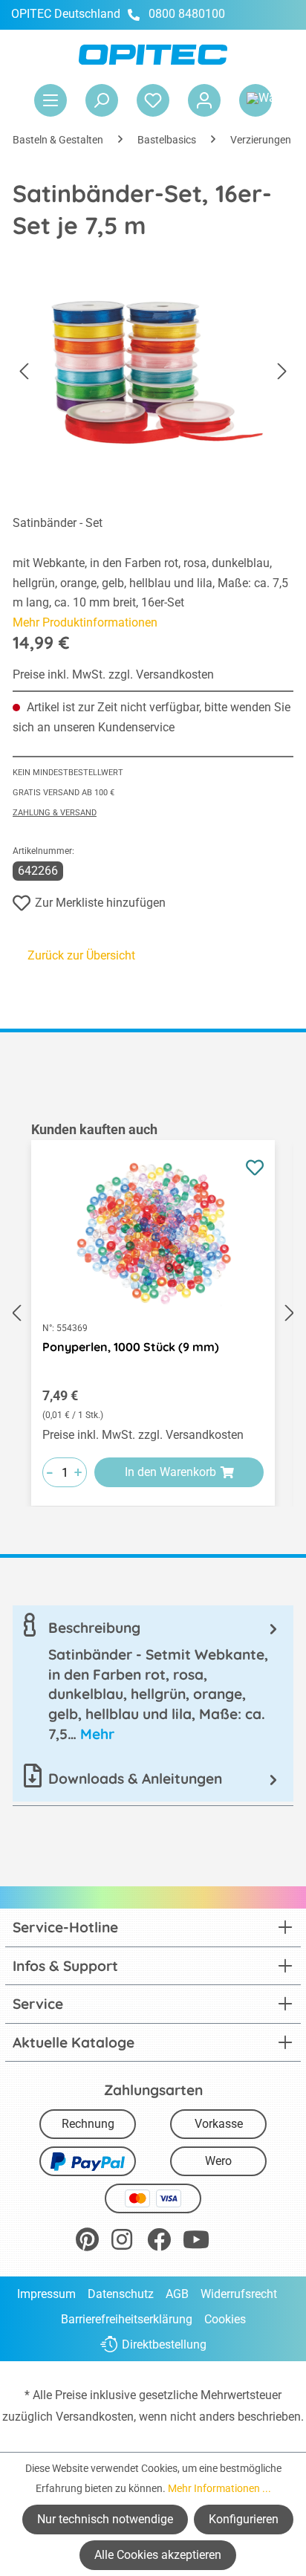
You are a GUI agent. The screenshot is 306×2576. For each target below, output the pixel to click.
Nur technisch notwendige (105, 2519)
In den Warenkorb (170, 1472)
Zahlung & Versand (55, 813)
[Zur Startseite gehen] (153, 55)
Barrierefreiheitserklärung (127, 2319)
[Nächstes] (282, 372)
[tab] (153, 1681)
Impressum (46, 2294)
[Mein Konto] (204, 100)
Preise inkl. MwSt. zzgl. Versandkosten (113, 674)
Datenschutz (121, 2294)
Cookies (225, 2319)
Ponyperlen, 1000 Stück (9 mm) (131, 1347)
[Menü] (51, 100)
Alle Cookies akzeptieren (158, 2555)
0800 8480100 (187, 14)
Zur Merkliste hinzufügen (100, 903)
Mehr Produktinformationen (85, 622)
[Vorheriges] (24, 372)
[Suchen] (102, 100)
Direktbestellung (164, 2344)
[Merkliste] (153, 100)
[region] (153, 1313)
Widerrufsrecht (239, 2294)
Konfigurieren (244, 2519)
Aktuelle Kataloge (74, 2042)
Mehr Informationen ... (219, 2488)
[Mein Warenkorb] (255, 100)
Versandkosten (95, 2417)
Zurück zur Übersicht (81, 955)
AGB (177, 2294)
